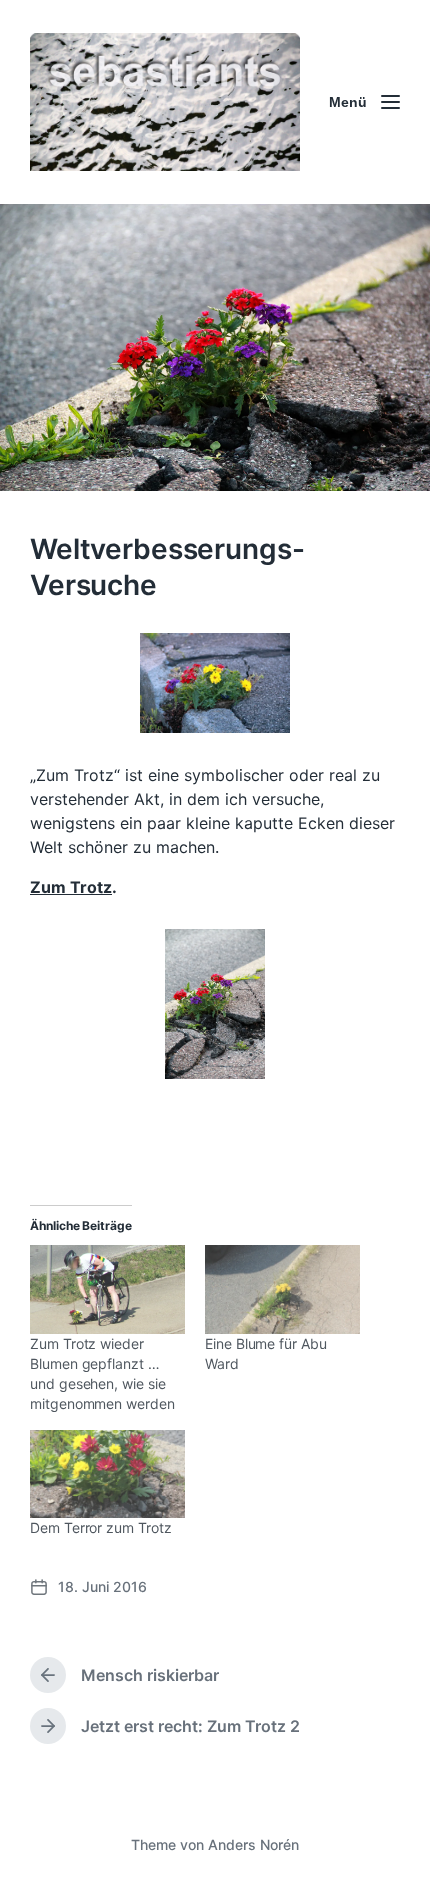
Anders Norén (253, 1844)
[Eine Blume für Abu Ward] (282, 1289)
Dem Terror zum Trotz (101, 1527)
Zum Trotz (71, 887)
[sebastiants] (165, 102)
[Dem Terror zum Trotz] (107, 1474)
